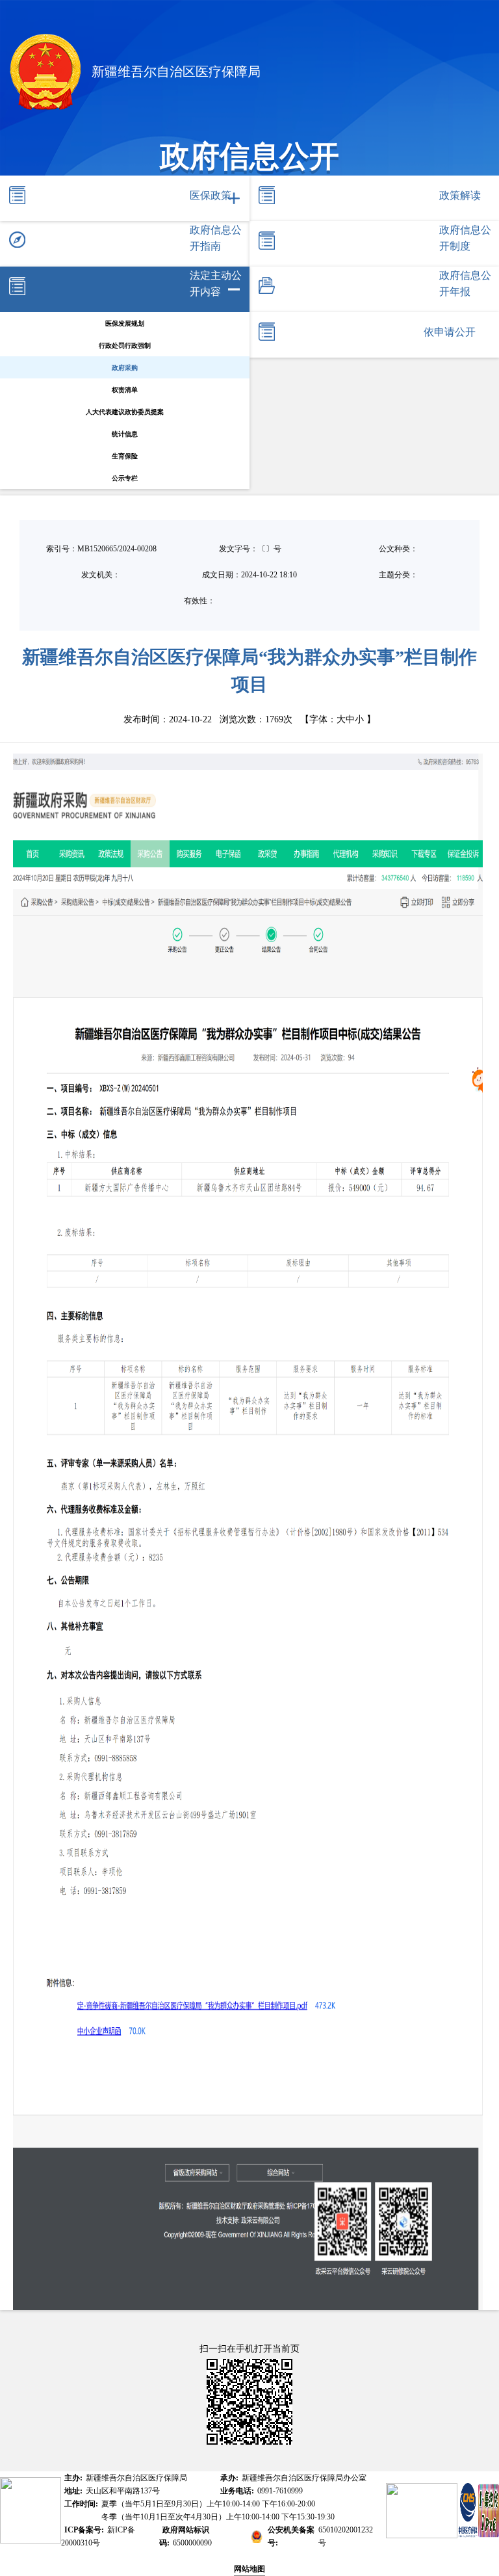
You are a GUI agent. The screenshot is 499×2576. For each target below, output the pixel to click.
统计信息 (125, 434)
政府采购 (125, 368)
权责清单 (125, 390)
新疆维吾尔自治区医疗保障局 (174, 72)
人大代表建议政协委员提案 (125, 412)
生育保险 (125, 456)
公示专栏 (125, 478)
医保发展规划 (125, 323)
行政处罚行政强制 (125, 346)
